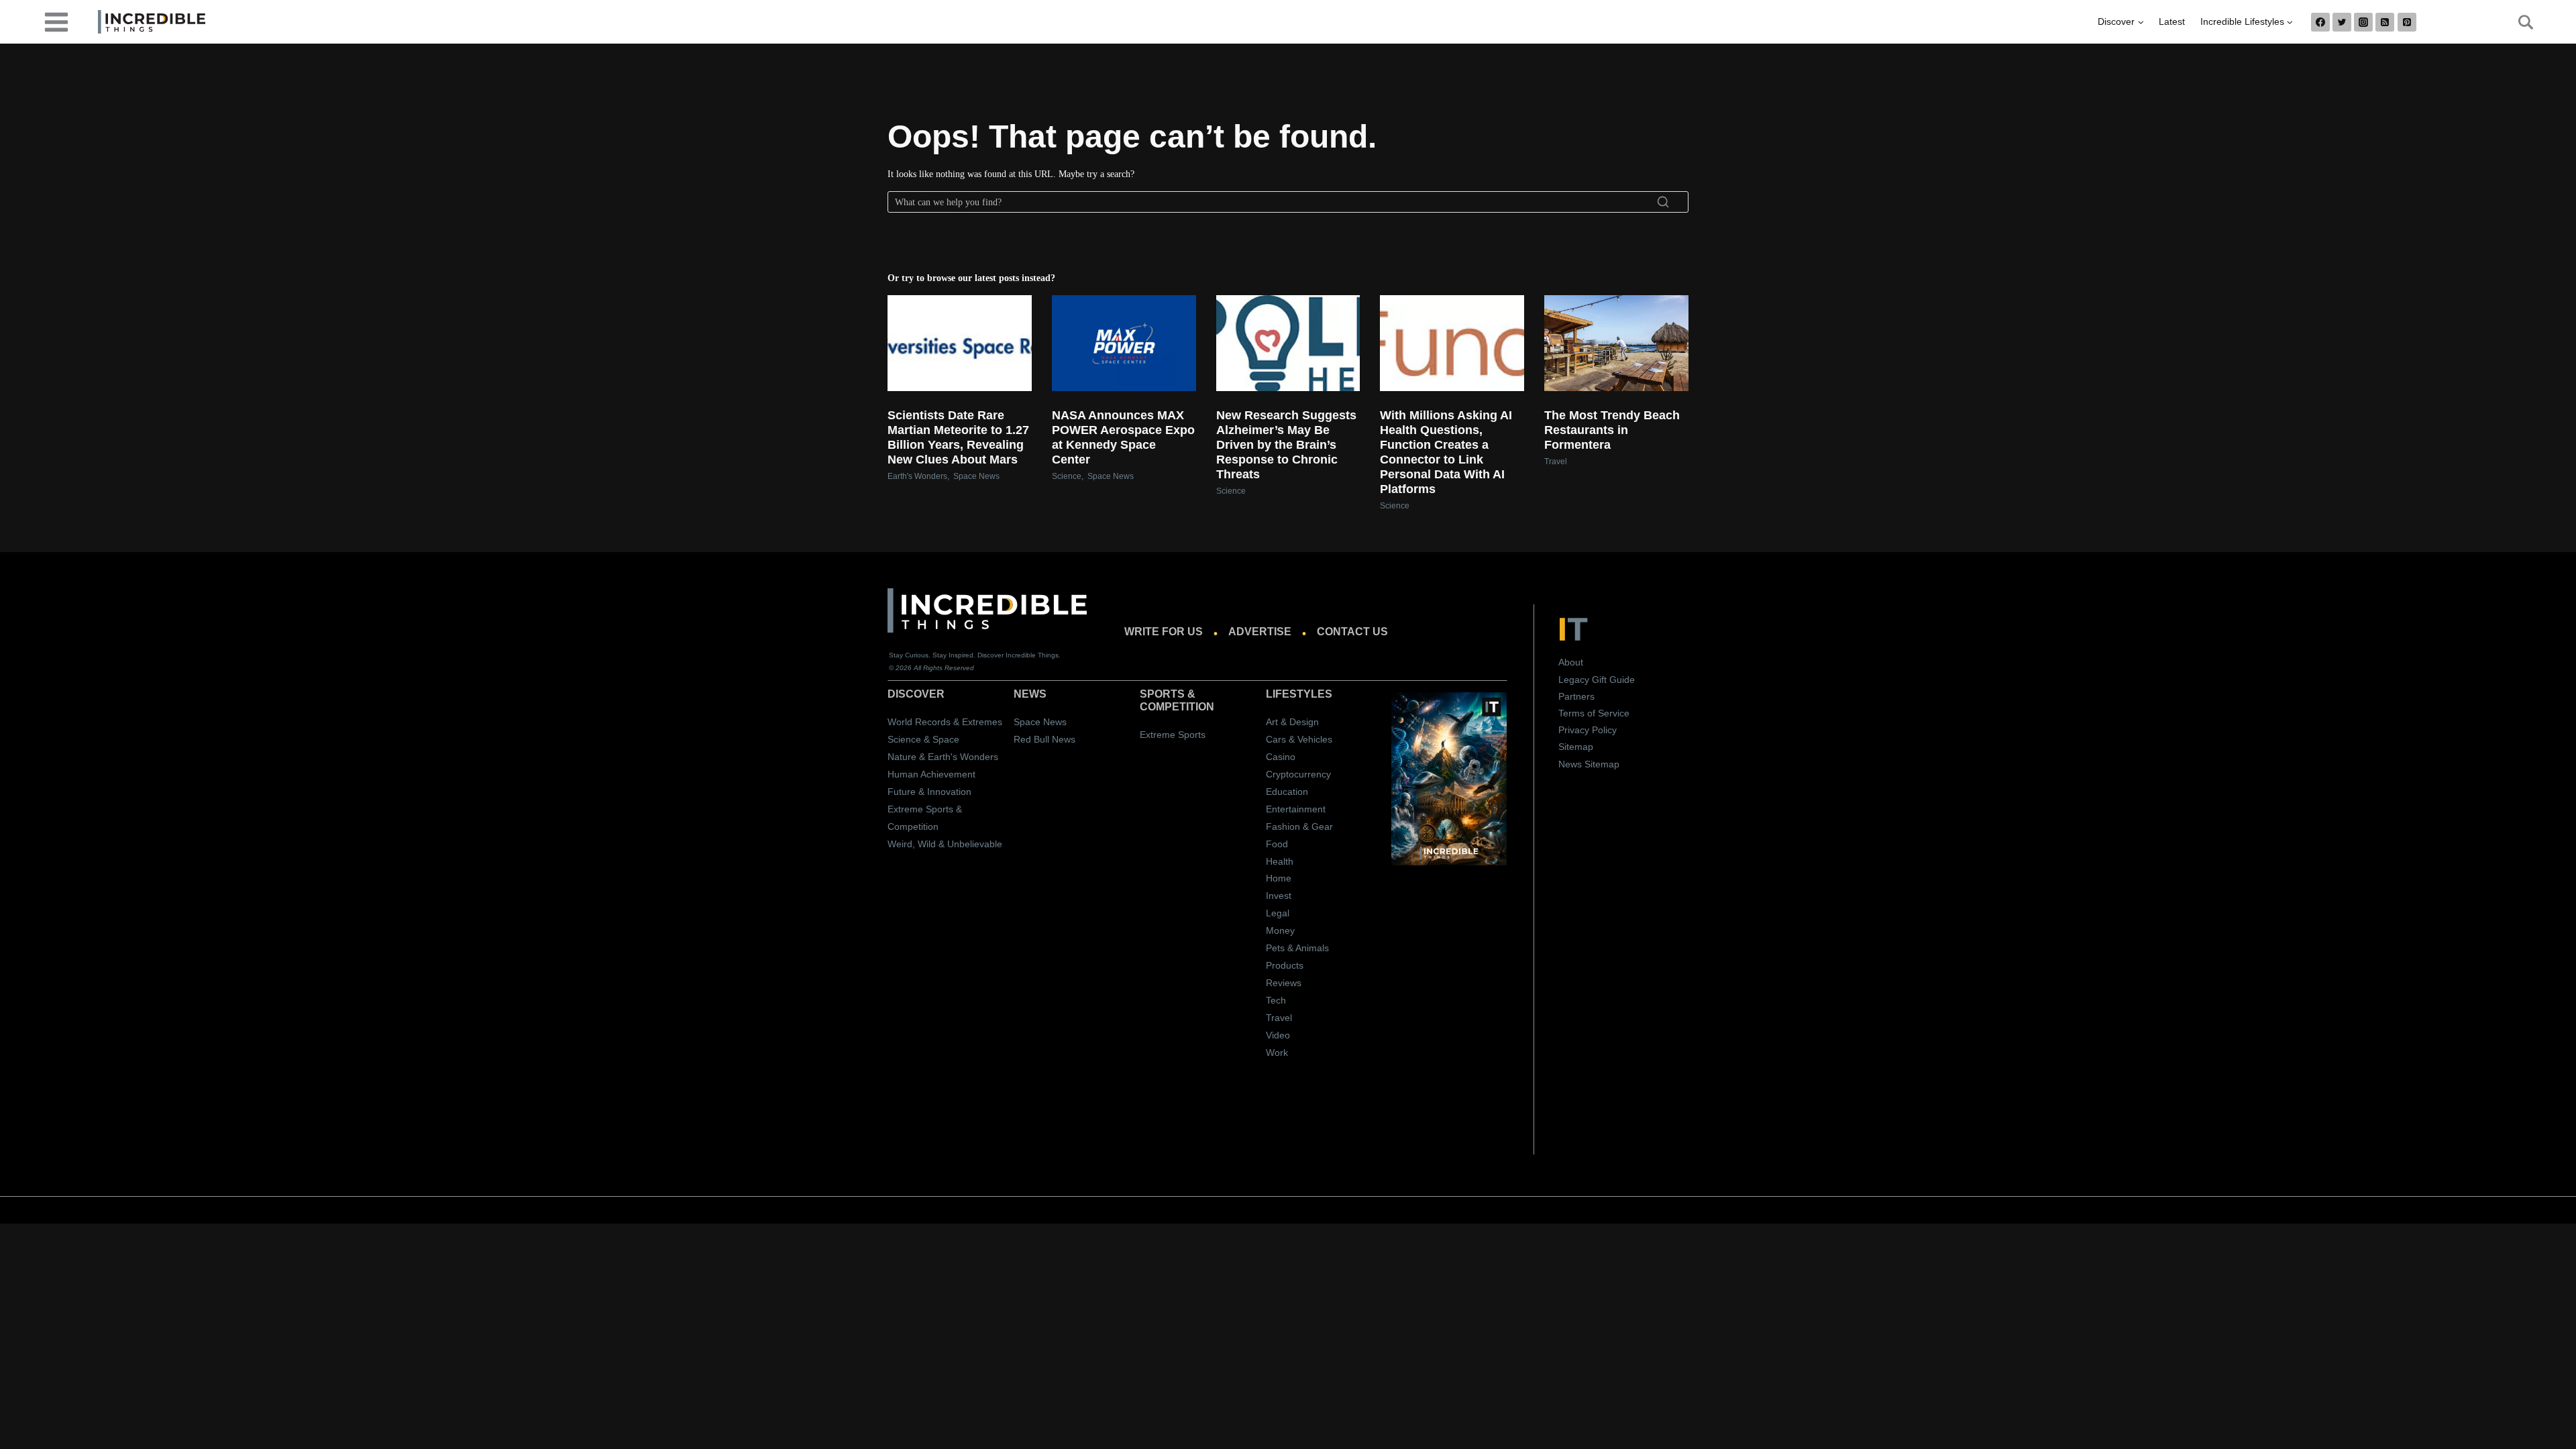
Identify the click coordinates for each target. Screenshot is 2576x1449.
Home (1279, 878)
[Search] (1663, 202)
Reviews (1284, 983)
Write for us (1164, 632)
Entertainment (1296, 809)
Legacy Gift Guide (1597, 680)
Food (1277, 844)
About (1571, 662)
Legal (1278, 913)
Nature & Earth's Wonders (943, 757)
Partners (1576, 696)
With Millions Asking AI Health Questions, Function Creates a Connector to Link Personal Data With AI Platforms (1446, 452)
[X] (2342, 22)
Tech (1276, 1000)
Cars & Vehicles (1299, 739)
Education (1287, 792)
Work (1277, 1053)
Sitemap (1576, 747)
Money (1280, 930)
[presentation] (960, 343)
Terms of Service (1594, 713)
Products (1285, 965)
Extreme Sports (1173, 735)
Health (1280, 861)
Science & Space (923, 739)
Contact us (1352, 632)
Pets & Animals (1297, 948)
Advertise (1260, 632)
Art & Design (1292, 722)
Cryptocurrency (1298, 774)
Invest (1279, 896)
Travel (1556, 462)
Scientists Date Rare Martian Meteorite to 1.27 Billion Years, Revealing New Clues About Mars (958, 437)
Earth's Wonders (917, 476)
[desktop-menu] (56, 21)
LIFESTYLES (1299, 694)
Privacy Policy (1588, 730)
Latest (2172, 21)
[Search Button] (2518, 22)
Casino (1281, 757)
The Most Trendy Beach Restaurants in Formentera (1612, 430)
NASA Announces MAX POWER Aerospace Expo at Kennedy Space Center (1123, 437)
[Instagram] (2363, 22)
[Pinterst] (2407, 22)
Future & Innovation (929, 792)
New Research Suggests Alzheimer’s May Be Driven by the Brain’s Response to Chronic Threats (1286, 445)
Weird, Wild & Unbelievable (945, 844)
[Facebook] (2320, 22)
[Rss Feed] (2385, 22)
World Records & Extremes (945, 722)
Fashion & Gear (1299, 826)
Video (1278, 1035)
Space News (976, 476)
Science (1067, 476)
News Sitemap (1589, 764)
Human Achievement (931, 774)
